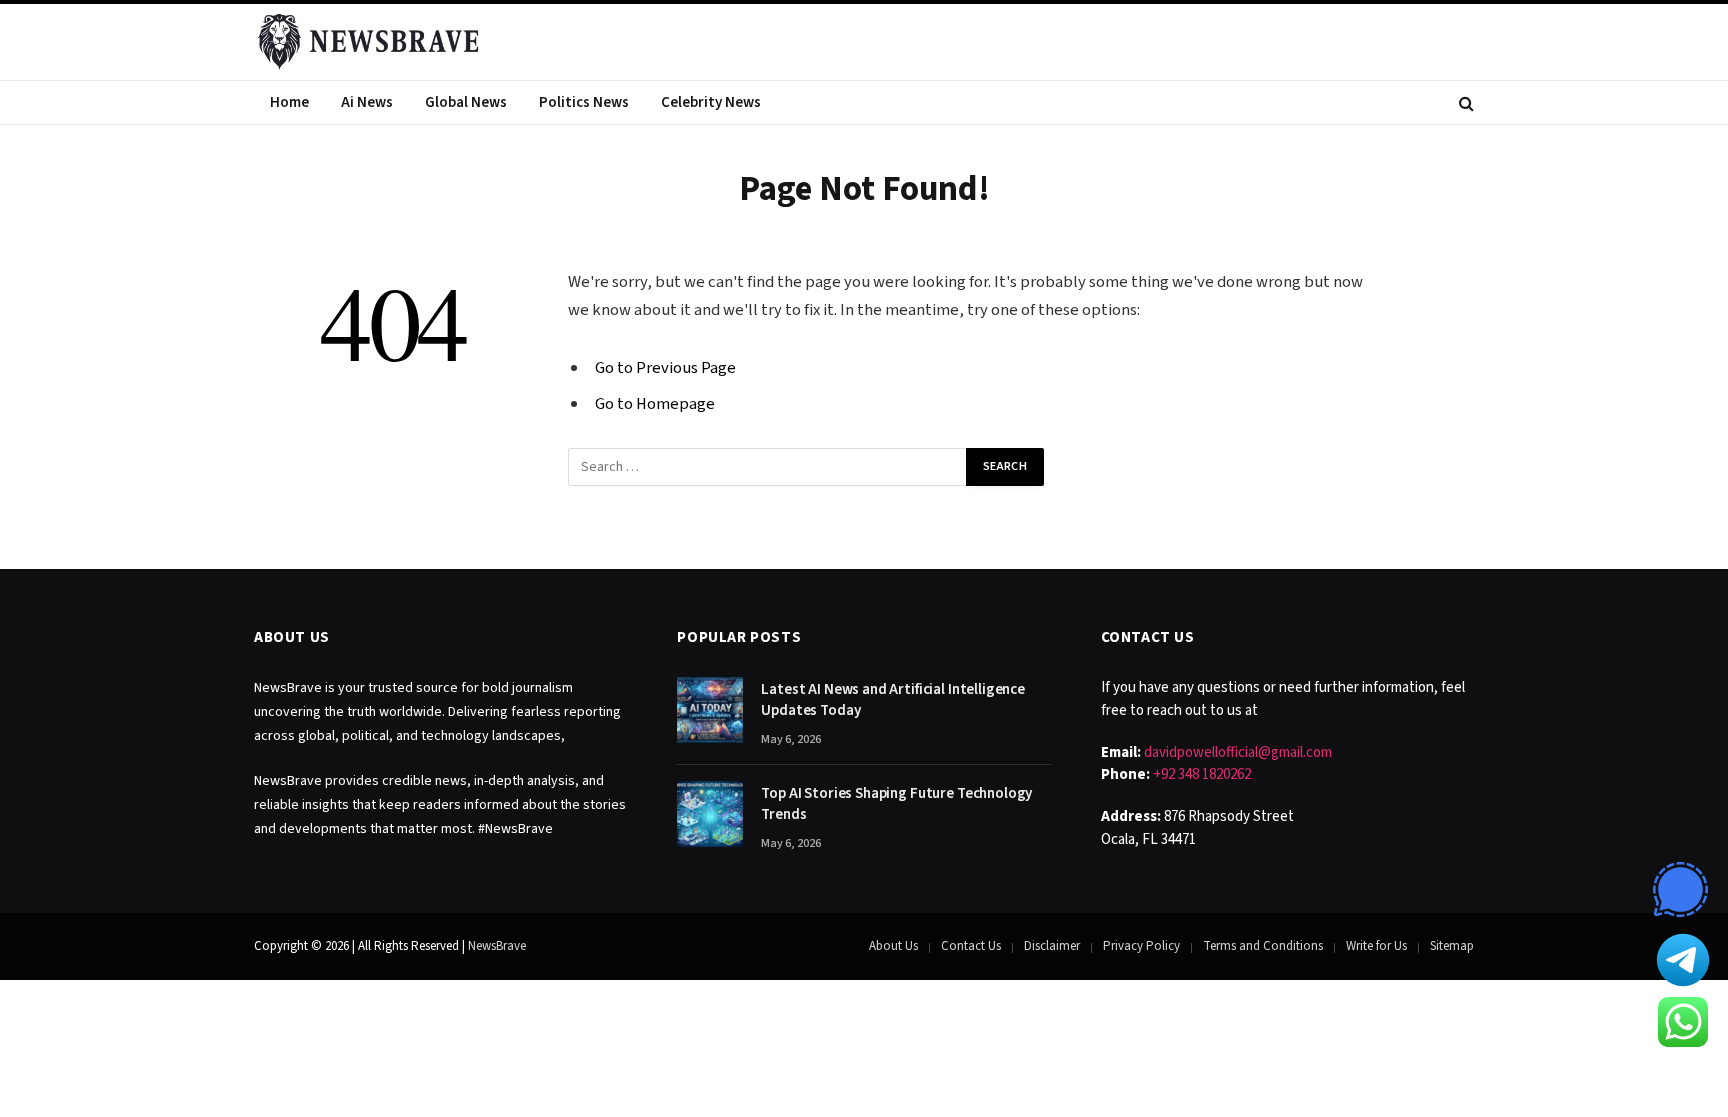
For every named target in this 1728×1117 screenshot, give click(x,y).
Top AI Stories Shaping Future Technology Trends (896, 804)
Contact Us (971, 946)
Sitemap (1452, 946)
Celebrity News (711, 102)
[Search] (1464, 102)
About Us (893, 946)
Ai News (367, 102)
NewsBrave (497, 946)
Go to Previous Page (665, 368)
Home (289, 102)
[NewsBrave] (370, 42)
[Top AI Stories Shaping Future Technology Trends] (710, 814)
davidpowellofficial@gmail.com (1238, 752)
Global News (466, 102)
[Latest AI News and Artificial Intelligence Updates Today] (710, 710)
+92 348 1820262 (1202, 774)
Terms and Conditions (1263, 946)
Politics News (584, 102)
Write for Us (1376, 946)
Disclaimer (1052, 946)
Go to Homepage (655, 404)
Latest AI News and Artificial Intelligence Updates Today (893, 700)
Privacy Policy (1141, 946)
